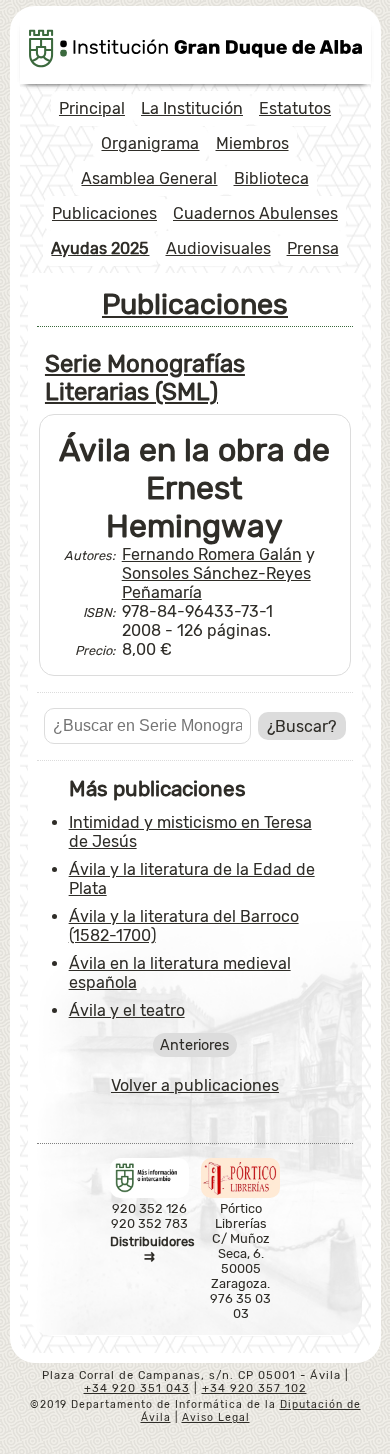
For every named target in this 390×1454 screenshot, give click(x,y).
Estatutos (295, 108)
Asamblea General (149, 178)
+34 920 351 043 (137, 1388)
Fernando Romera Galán (212, 554)
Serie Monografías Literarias (145, 378)
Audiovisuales (218, 248)
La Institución (192, 108)
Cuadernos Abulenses (255, 213)
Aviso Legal (216, 1417)
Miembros (252, 143)
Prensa (313, 248)
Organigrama (150, 143)
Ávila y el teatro (127, 1010)
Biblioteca (271, 178)
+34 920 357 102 (254, 1388)
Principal (92, 108)
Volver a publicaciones (195, 1085)
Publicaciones (104, 213)
